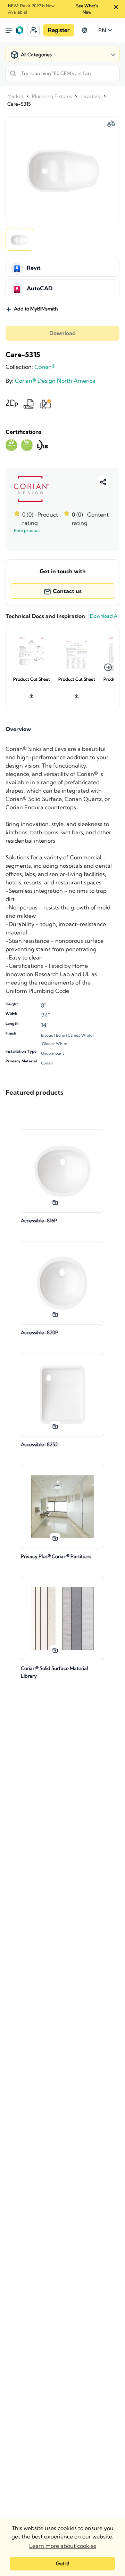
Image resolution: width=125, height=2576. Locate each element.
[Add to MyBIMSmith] (55, 1202)
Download (62, 333)
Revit (34, 268)
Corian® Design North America (55, 381)
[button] (33, 30)
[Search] (13, 73)
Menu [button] (9, 30)
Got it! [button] (62, 2563)
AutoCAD (40, 289)
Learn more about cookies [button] (63, 2546)
